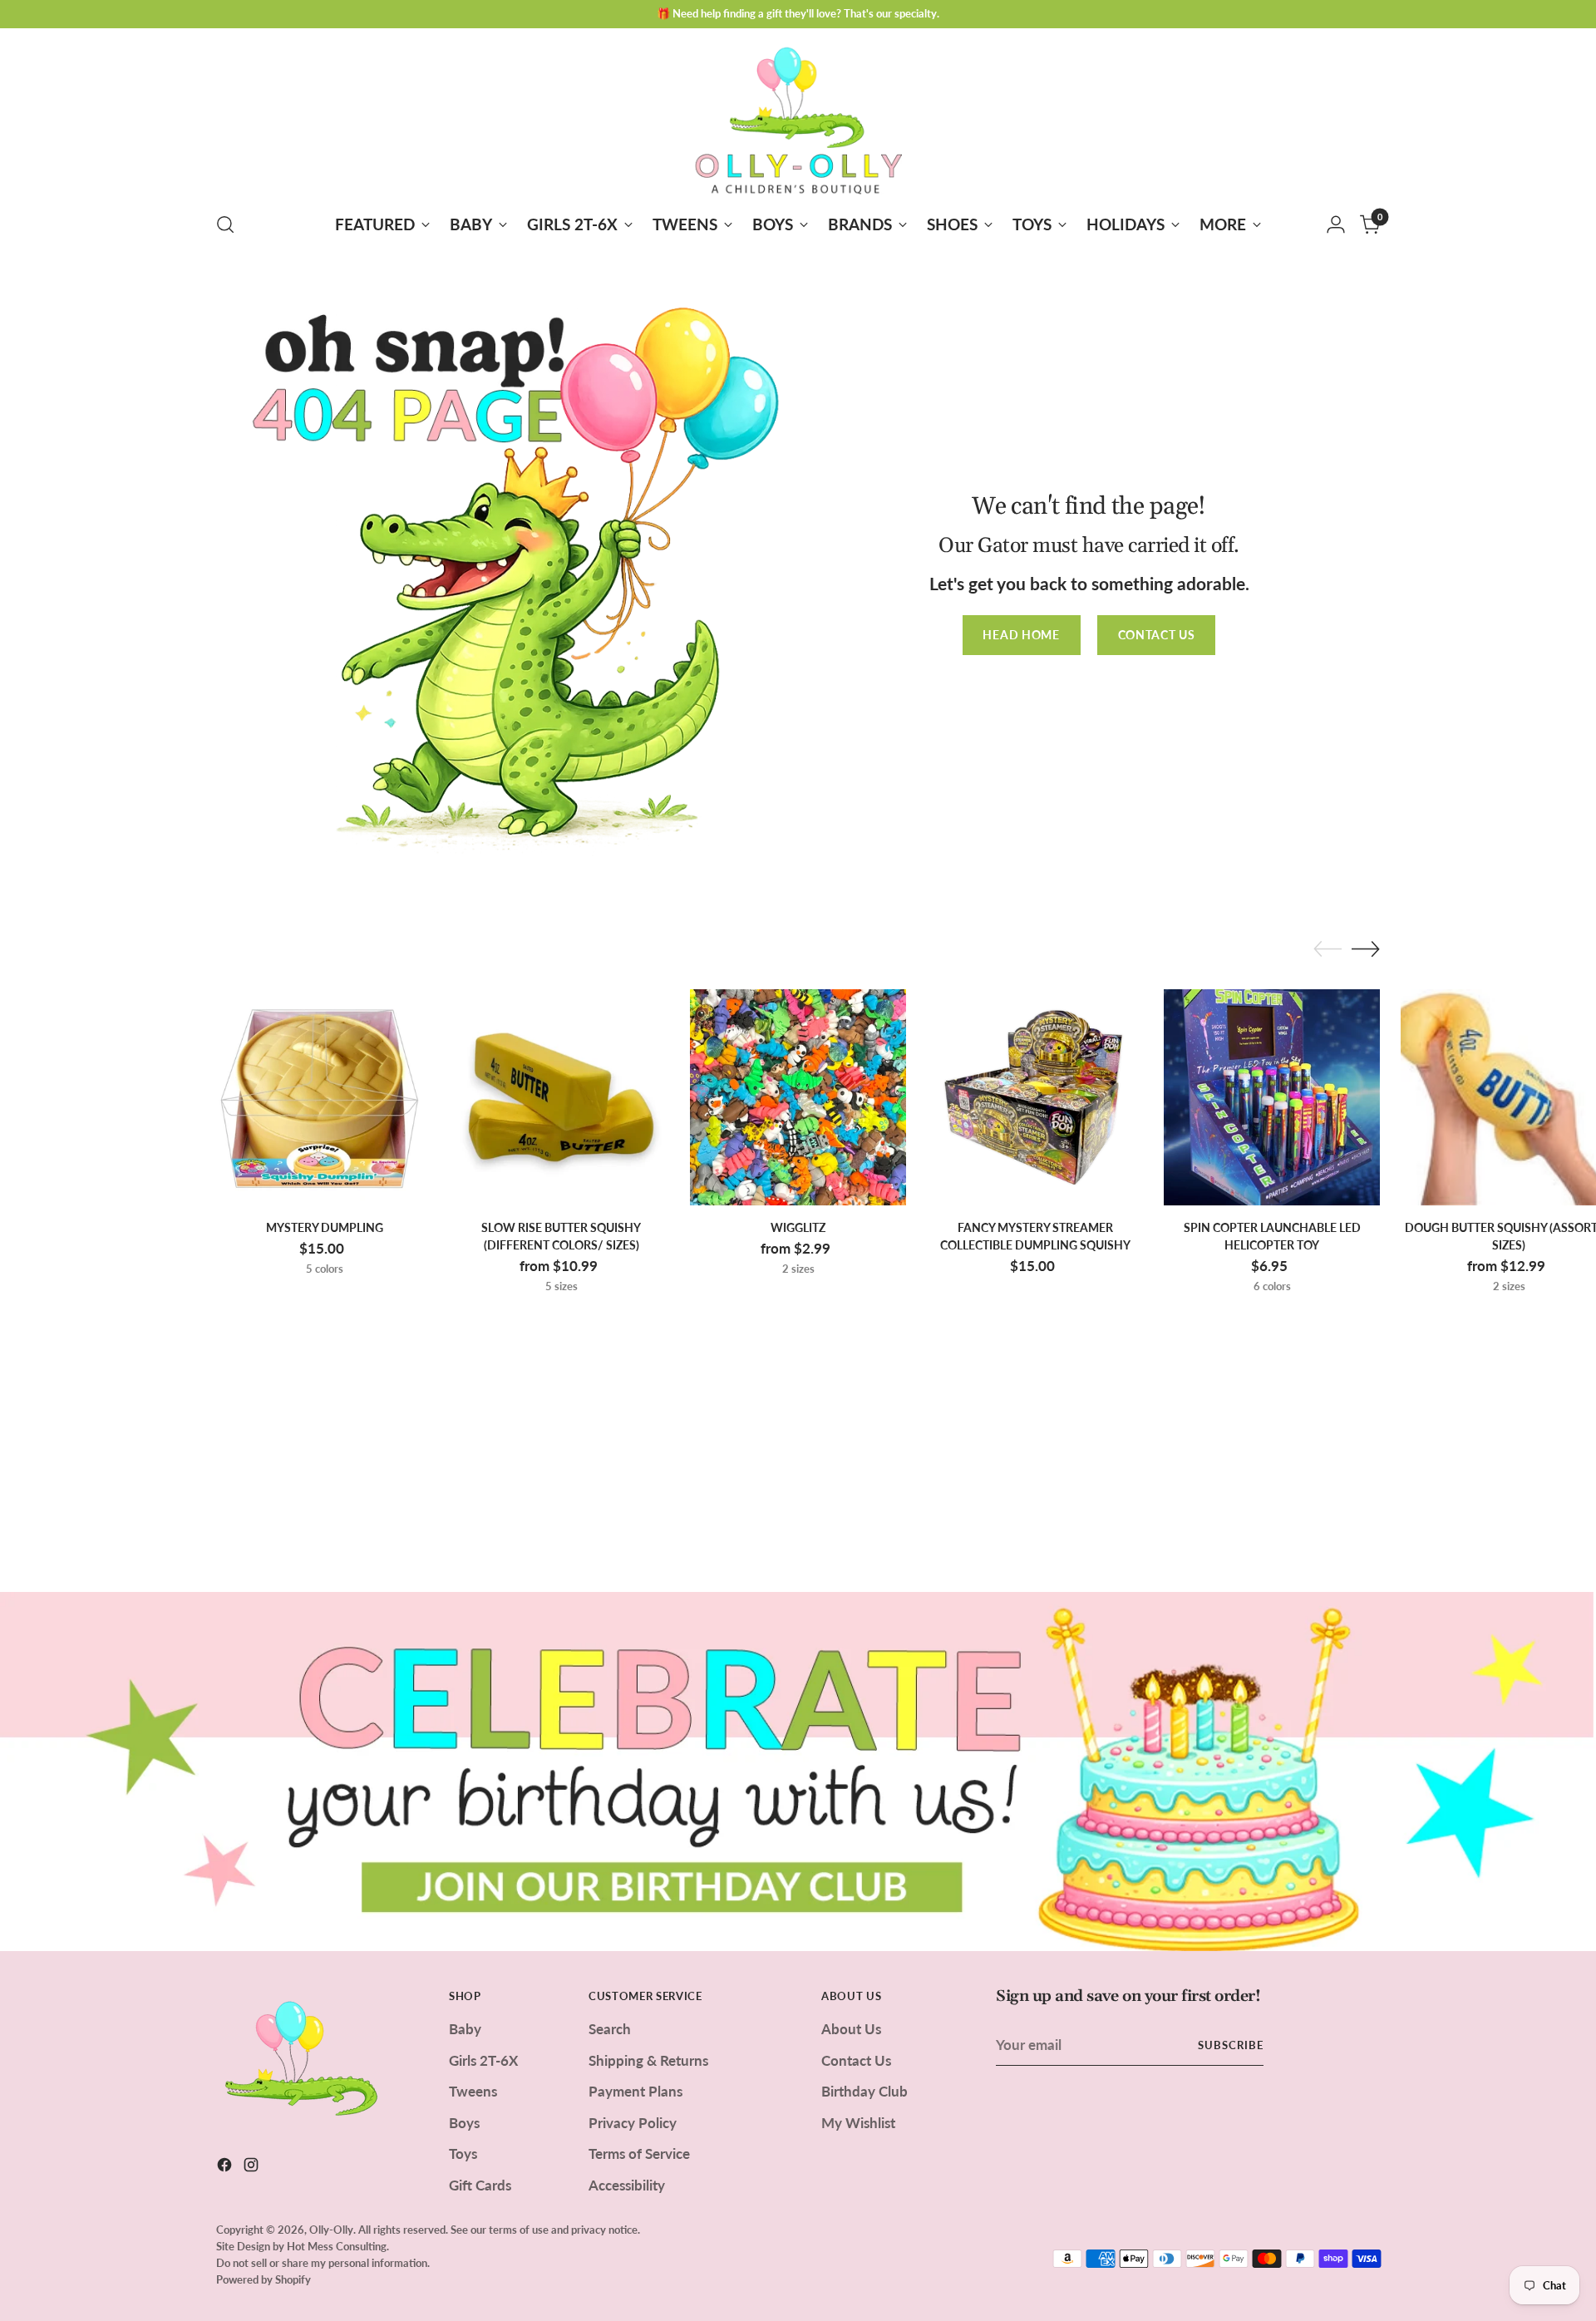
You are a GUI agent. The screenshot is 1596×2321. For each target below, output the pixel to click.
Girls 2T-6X (483, 2060)
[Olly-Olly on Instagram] (253, 2168)
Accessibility (627, 2185)
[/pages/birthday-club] (798, 1772)
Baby (465, 2029)
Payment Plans (635, 2091)
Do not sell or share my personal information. (323, 2263)
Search (610, 2029)
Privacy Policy (633, 2123)
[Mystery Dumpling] (324, 1097)
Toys (463, 2153)
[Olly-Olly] (798, 117)
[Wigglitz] (798, 1097)
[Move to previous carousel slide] (1328, 949)
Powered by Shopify (264, 2279)
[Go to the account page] (1336, 224)
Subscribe (1231, 2045)
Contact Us (856, 2060)
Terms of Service (639, 2153)
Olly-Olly (331, 2230)
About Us (851, 2029)
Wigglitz (798, 1227)
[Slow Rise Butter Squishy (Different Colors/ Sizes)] (561, 1097)
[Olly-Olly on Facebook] (226, 2168)
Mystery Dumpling (325, 1227)
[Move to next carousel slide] (1366, 949)
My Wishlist (858, 2123)
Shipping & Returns (648, 2060)
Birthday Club (864, 2091)
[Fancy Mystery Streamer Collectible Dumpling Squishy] (1035, 1097)
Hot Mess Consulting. (338, 2246)
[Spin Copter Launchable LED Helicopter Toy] (1272, 1097)
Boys (464, 2123)
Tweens (473, 2091)
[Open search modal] (225, 224)
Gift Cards (480, 2185)
